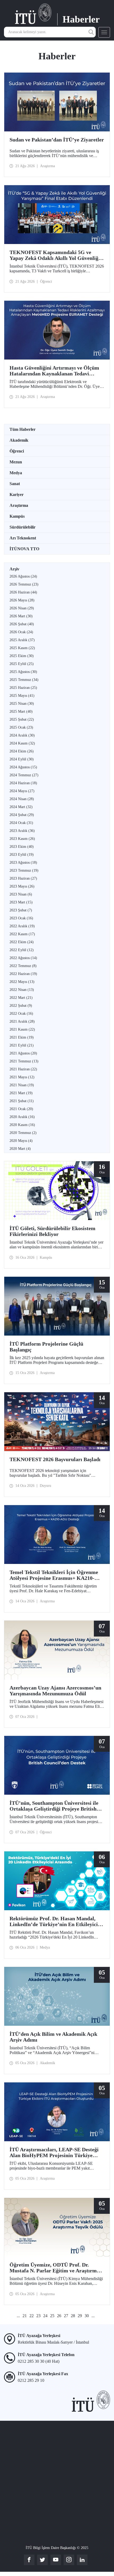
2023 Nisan (21, 894)
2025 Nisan (22, 704)
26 (59, 2316)
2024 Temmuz (24, 775)
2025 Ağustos (23, 672)
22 (32, 2316)
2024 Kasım (22, 743)
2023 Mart (21, 902)
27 (66, 2316)
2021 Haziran (23, 1069)
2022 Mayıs (22, 982)
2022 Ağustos (23, 958)
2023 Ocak (21, 918)
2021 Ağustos (23, 1053)
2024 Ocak (21, 823)
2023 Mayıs (22, 886)
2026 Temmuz (24, 584)
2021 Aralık (22, 1021)
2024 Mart (21, 807)
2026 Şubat (22, 624)
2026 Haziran (23, 592)
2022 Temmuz (23, 966)
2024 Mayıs (22, 791)
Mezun (16, 462)
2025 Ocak (21, 727)
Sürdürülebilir (23, 527)
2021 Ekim (22, 1037)
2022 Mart (21, 998)
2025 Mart (21, 711)
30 (87, 2316)
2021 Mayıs (22, 1077)
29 (80, 2316)
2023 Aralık (22, 831)
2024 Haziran (23, 783)
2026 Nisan (22, 608)
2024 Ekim (22, 751)
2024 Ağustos (23, 767)
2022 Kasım (22, 934)
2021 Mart (21, 1093)
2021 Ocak (21, 1109)
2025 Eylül (22, 664)
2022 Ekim (22, 942)
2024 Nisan (22, 799)
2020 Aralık (22, 1117)
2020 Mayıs (21, 1141)
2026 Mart (21, 616)
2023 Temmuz (24, 870)
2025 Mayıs (22, 696)
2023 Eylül (22, 855)
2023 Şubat (21, 910)
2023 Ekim (22, 847)
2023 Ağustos (23, 863)
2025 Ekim (22, 656)
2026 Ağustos (23, 576)
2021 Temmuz (24, 1061)
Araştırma (19, 505)
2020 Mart (20, 1149)
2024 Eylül (22, 759)
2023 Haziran (23, 878)
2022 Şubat (21, 1006)
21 (25, 2316)
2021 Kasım (22, 1029)
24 (45, 2316)
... (18, 2316)
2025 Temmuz (24, 680)
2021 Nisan (22, 1085)
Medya (16, 473)
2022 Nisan (22, 990)
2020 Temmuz (23, 1133)
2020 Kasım (22, 1125)
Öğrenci (17, 451)
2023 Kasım (22, 839)
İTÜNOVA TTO (24, 549)
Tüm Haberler (23, 429)
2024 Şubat (22, 815)
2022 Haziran (23, 974)
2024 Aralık (22, 735)
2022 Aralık (22, 926)
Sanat (15, 484)
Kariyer (17, 495)
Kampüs (17, 516)
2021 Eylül (22, 1045)
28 (73, 2316)
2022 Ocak (21, 1014)
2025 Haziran (23, 688)
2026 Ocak (21, 632)
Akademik (19, 440)
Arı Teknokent (23, 538)
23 (38, 2316)
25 (52, 2316)
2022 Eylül (22, 950)
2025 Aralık (22, 640)
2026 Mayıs (22, 600)
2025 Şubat (22, 719)
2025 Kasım (22, 648)
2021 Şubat (22, 1101)
